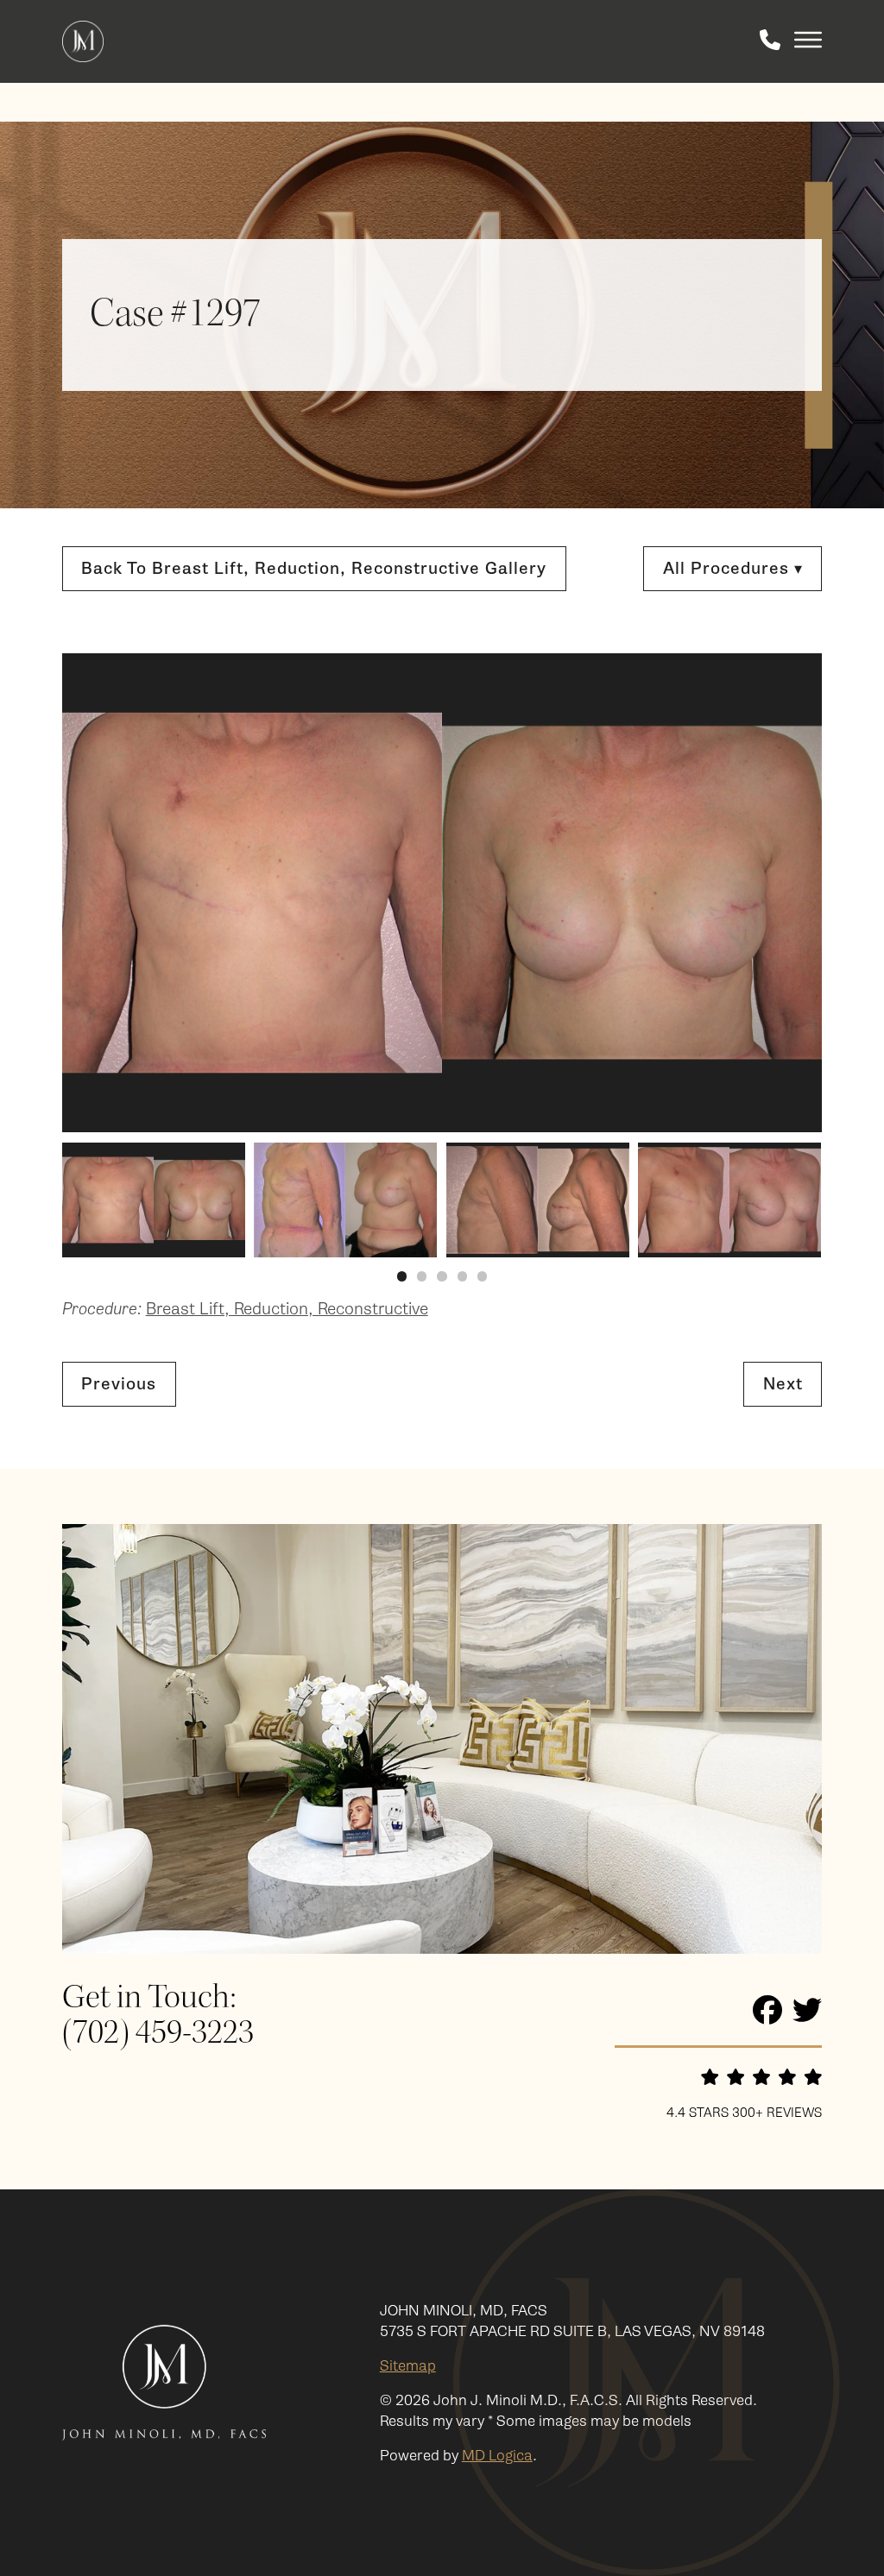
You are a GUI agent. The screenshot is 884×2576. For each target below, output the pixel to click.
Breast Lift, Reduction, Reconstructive (287, 1309)
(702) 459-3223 (158, 2034)
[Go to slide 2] (422, 1276)
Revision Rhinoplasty (657, 743)
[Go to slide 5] (482, 1276)
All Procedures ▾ (733, 568)
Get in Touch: (149, 1998)
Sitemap (408, 2365)
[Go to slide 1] (402, 1276)
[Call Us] (770, 41)
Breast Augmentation (660, 901)
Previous (119, 1384)
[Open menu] (808, 41)
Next (783, 1384)
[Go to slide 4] (462, 1276)
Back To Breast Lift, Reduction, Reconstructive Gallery (314, 568)
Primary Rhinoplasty (656, 718)
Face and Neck (636, 650)
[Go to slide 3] (442, 1276)
